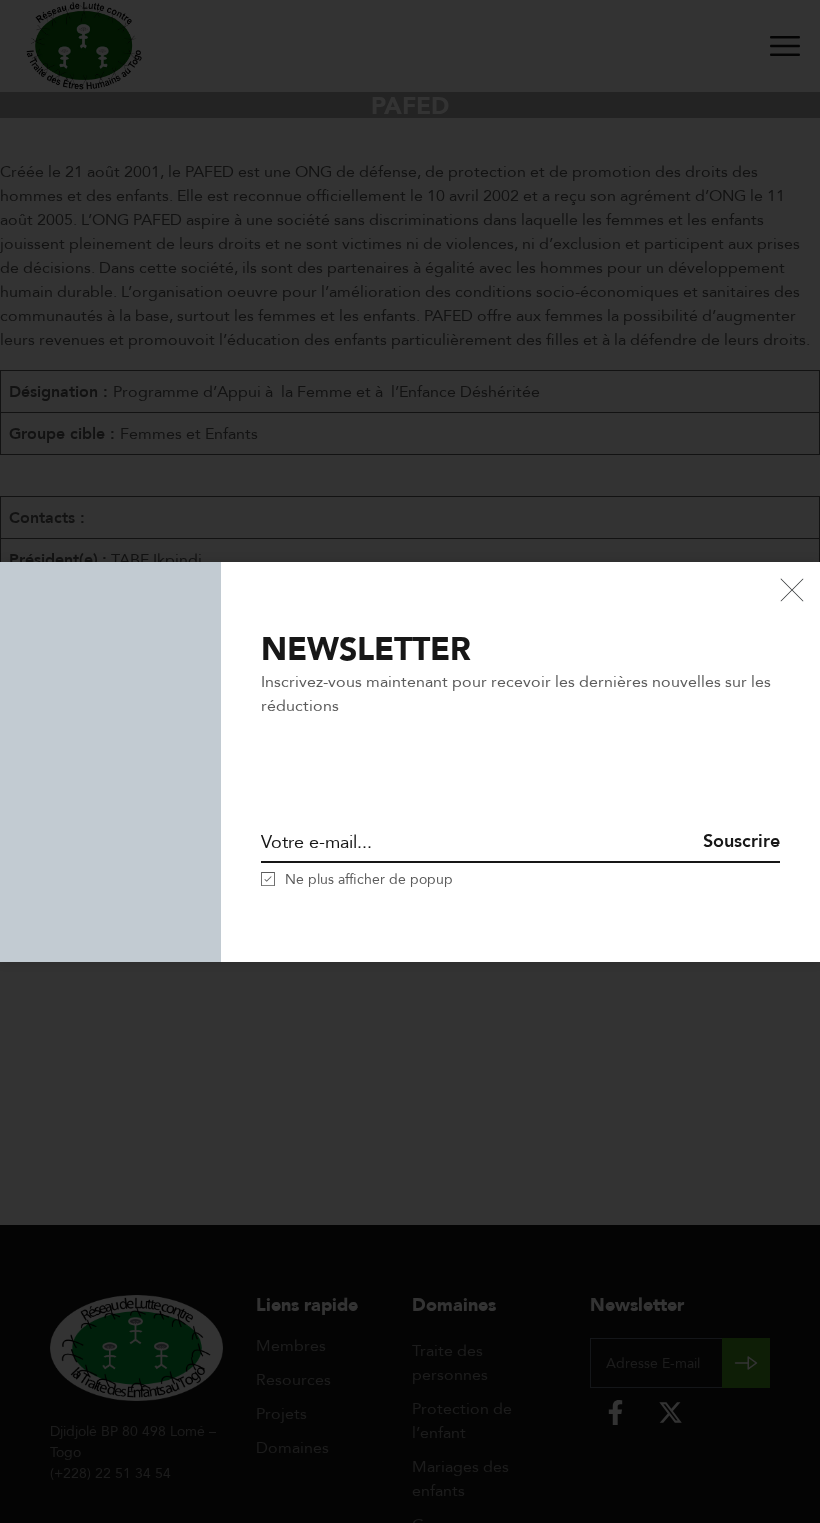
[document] (410, 761)
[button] (357, 879)
